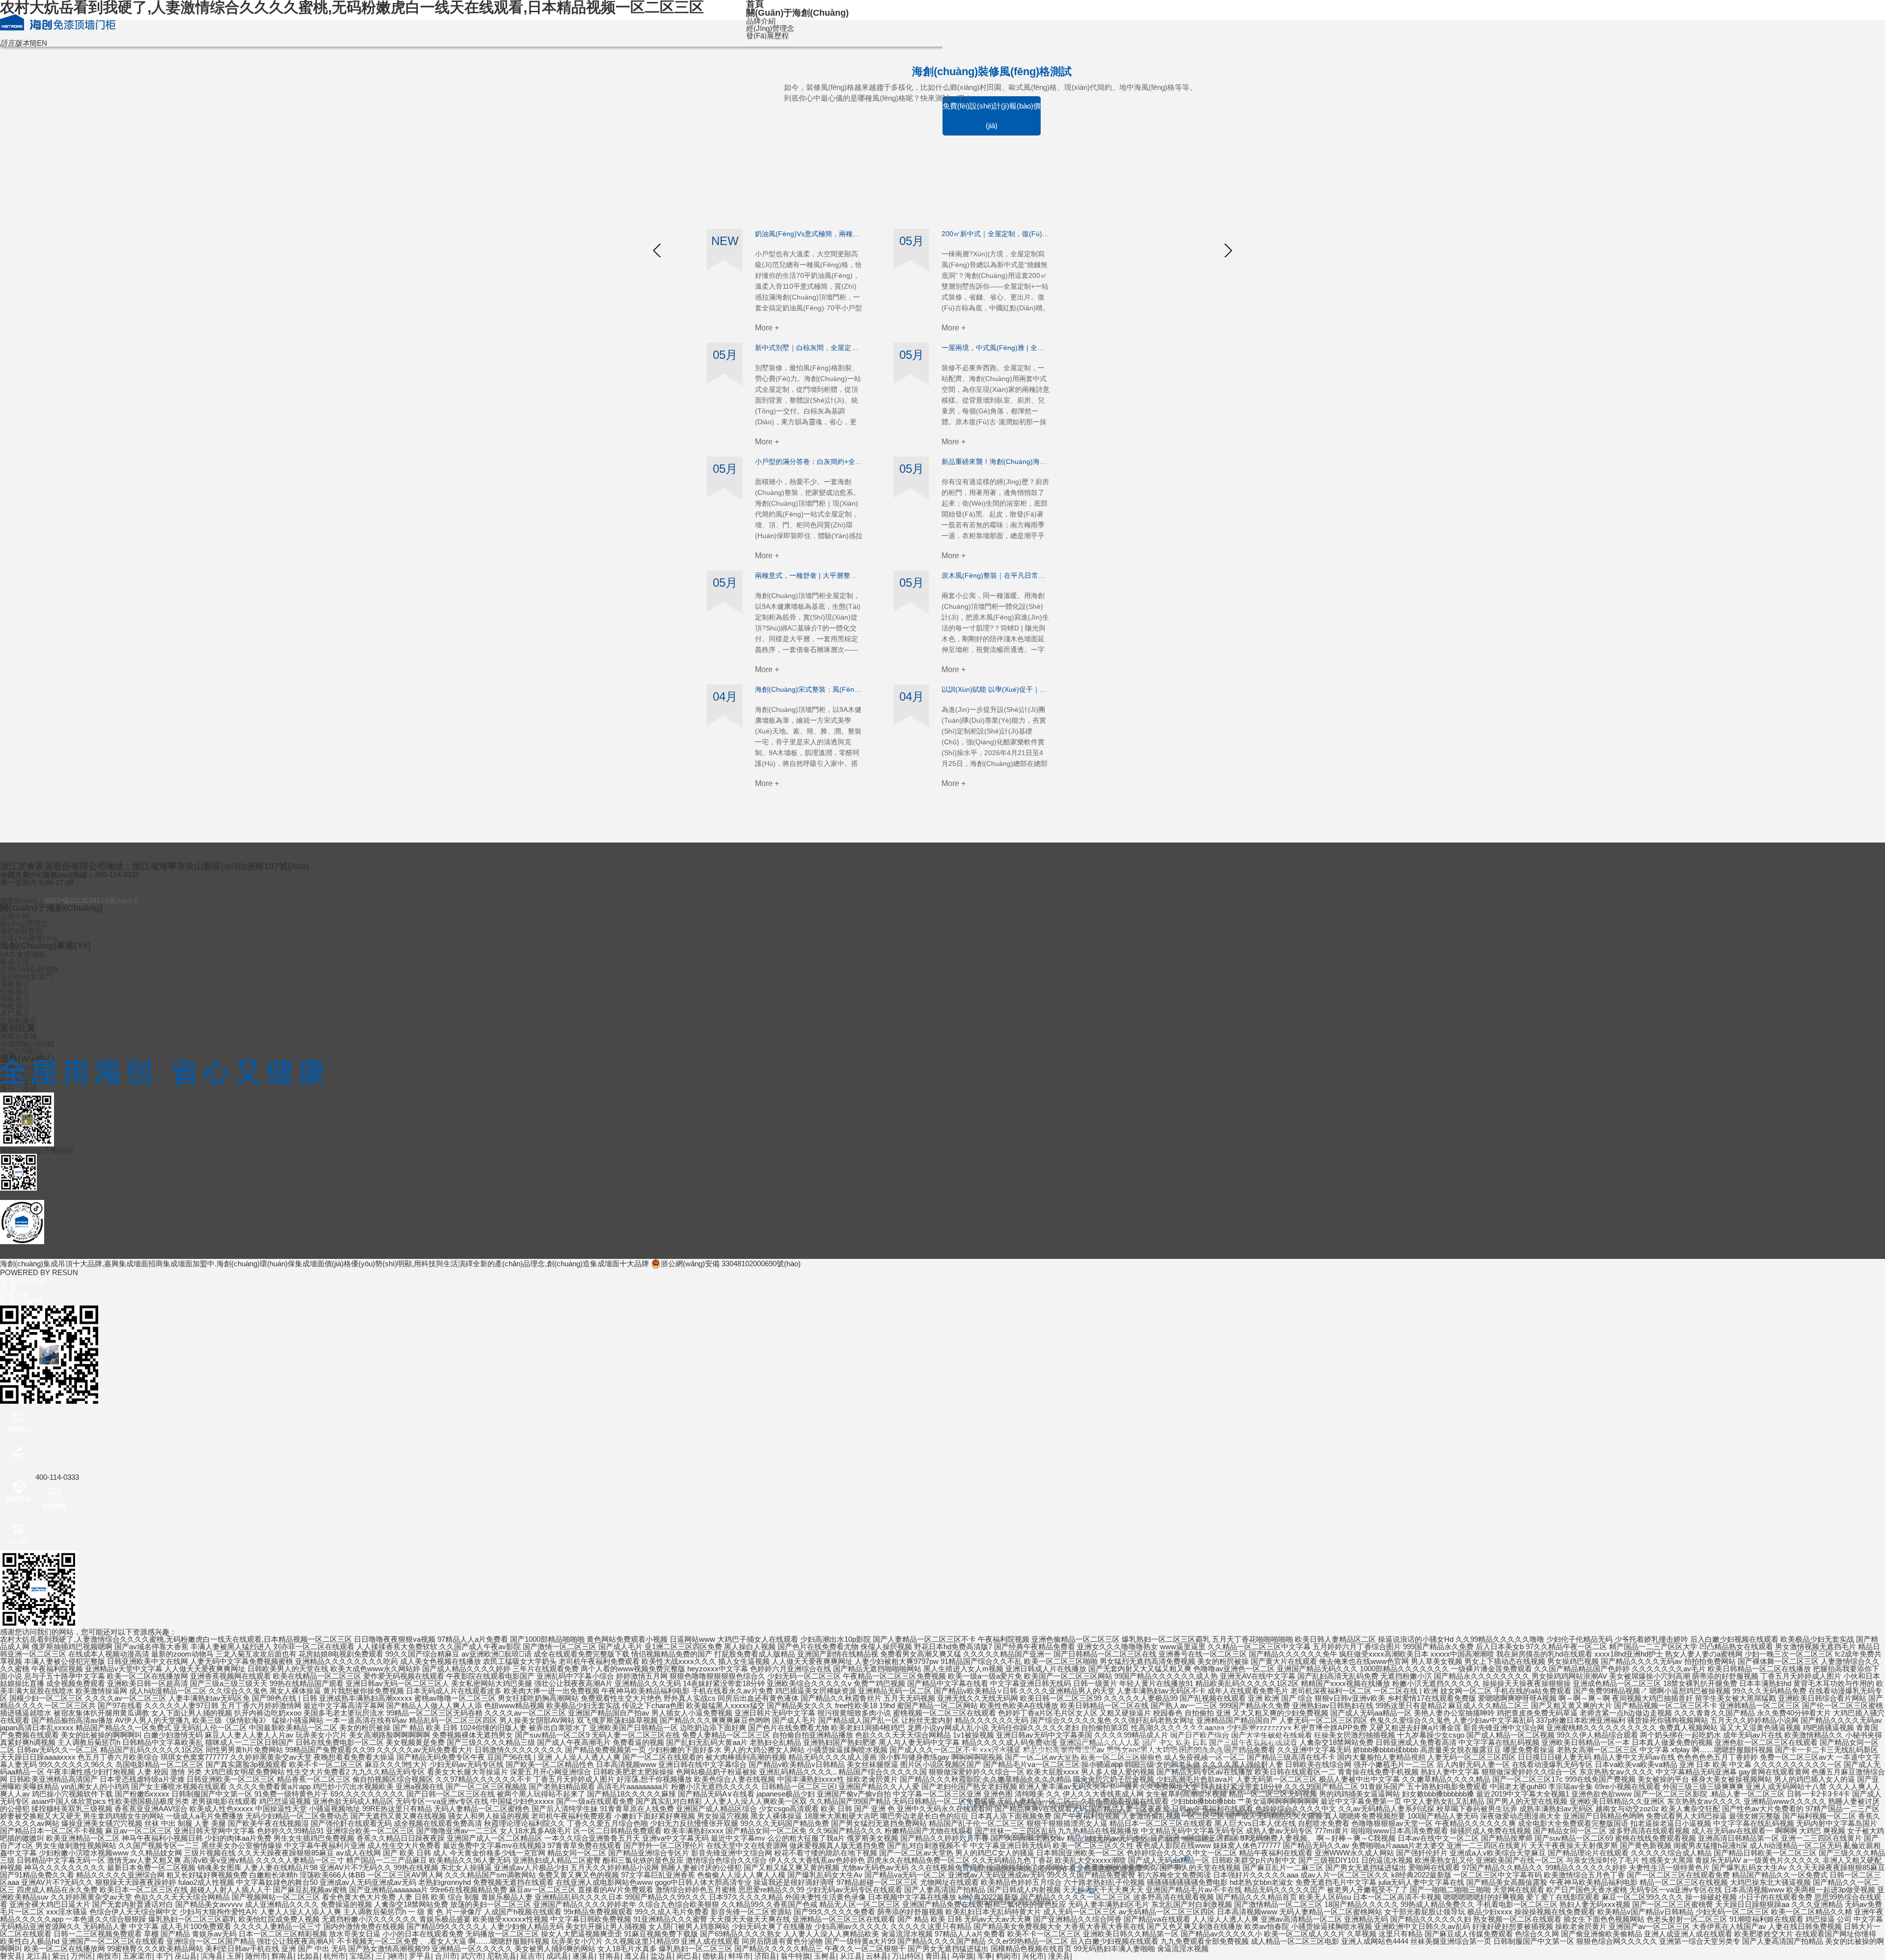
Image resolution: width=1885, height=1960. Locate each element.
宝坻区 (361, 1956)
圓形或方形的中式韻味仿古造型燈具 (1223, 1768)
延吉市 (531, 1956)
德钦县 (714, 1956)
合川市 (446, 1956)
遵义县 (635, 1956)
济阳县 (766, 1956)
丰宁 (163, 1956)
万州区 (82, 1956)
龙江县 (37, 1956)
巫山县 (186, 1956)
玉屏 (234, 1956)
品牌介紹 (761, 21)
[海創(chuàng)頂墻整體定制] (49, 22)
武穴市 (472, 1956)
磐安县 (11, 1956)
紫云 (59, 1956)
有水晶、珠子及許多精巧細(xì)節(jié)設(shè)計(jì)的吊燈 (1248, 1791)
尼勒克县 (502, 1956)
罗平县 (420, 1956)
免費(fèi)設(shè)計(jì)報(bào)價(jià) (992, 116)
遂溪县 (583, 1956)
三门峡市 (390, 1956)
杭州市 (335, 1956)
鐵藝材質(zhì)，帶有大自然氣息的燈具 (1226, 1838)
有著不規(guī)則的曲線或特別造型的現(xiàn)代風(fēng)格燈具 (1254, 1814)
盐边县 (661, 1956)
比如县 (309, 1956)
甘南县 (609, 1956)
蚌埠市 (740, 1956)
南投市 (108, 1956)
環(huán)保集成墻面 (292, 1264)
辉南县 (283, 1956)
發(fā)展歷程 (767, 36)
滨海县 (212, 1956)
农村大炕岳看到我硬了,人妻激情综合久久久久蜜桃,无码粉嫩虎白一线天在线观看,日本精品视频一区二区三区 (176, 1639)
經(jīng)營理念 (770, 28)
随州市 (256, 1956)
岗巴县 (687, 1956)
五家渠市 (137, 1956)
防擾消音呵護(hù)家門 (21, 1298)
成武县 (557, 1956)
